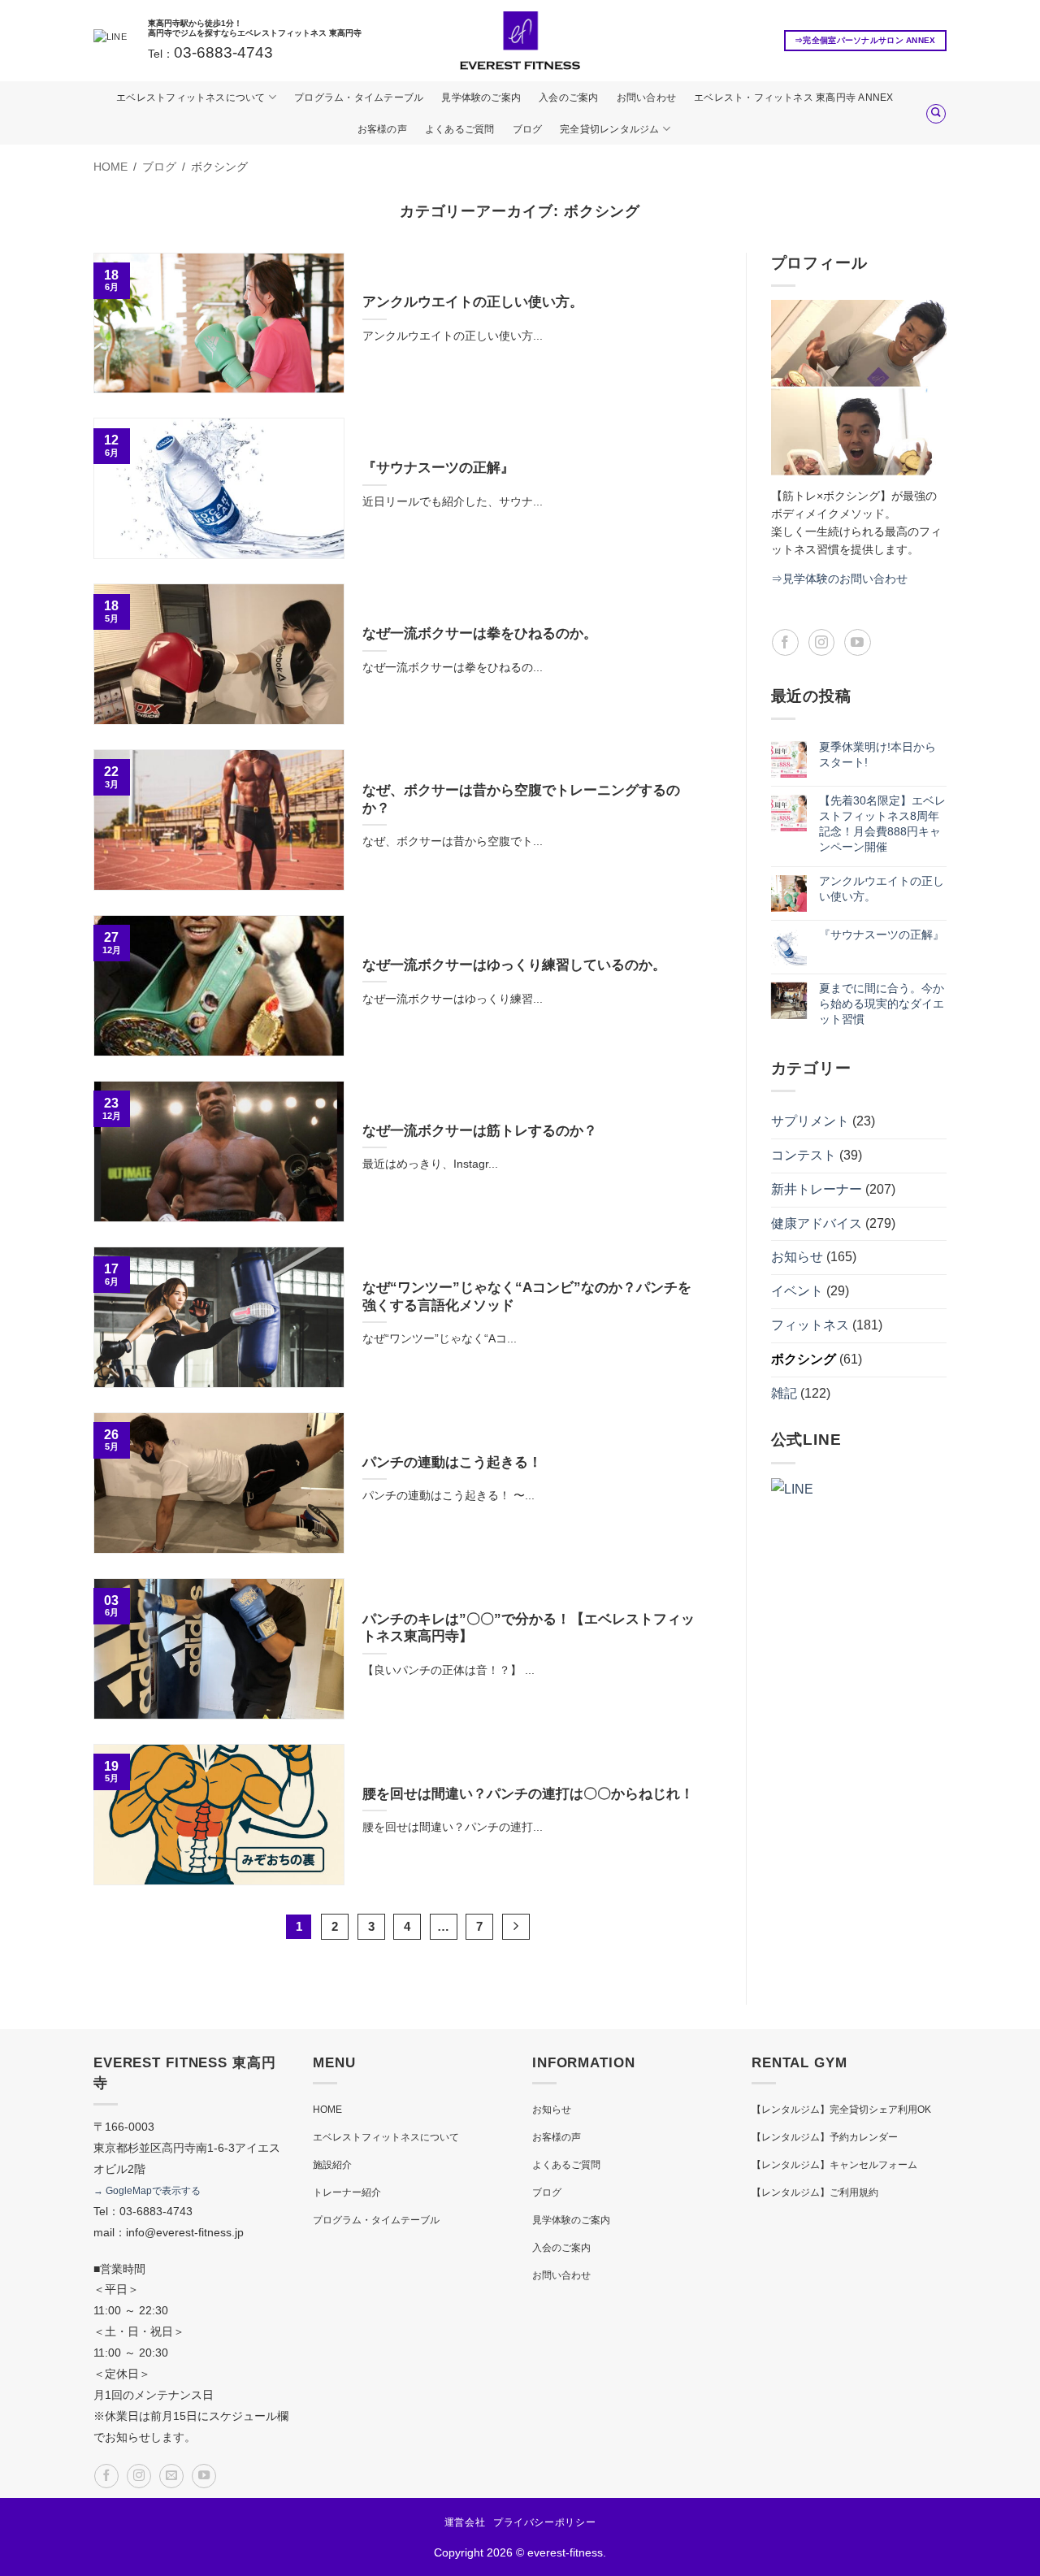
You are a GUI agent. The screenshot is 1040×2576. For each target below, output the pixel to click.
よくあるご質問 (460, 129)
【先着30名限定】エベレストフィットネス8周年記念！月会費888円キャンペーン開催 (882, 824)
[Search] (936, 114)
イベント (797, 1291)
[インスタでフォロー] (822, 642)
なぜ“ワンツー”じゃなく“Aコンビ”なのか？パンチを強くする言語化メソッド (527, 1297)
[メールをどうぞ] (171, 2476)
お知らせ (797, 1257)
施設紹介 (332, 2165)
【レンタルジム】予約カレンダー (825, 2137)
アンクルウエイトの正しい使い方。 (473, 302)
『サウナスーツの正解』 (438, 468)
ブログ (528, 129)
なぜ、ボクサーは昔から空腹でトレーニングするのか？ (521, 799)
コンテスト (804, 1155)
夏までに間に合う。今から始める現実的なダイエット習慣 (882, 1004)
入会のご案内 (568, 98)
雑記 (784, 1393)
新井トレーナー (817, 1189)
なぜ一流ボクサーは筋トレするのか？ (480, 1131)
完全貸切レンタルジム (609, 129)
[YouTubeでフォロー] (858, 642)
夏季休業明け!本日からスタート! (877, 755)
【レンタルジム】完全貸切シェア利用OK (841, 2110)
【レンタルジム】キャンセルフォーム (834, 2165)
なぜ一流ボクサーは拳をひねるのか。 (480, 633)
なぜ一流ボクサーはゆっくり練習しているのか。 (514, 965)
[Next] (516, 1927)
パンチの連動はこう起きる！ (452, 1462)
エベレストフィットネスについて (191, 98)
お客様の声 (382, 129)
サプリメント (810, 1121)
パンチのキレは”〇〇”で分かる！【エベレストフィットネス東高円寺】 (529, 1628)
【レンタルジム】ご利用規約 (815, 2192)
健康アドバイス (817, 1223)
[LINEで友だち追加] (110, 41)
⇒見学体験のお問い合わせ (839, 579)
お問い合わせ (646, 98)
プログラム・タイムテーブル (359, 98)
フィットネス (810, 1325)
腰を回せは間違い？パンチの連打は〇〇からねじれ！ (528, 1794)
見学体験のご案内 (481, 98)
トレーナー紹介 (347, 2192)
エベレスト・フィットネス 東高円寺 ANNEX (794, 98)
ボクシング (804, 1359)
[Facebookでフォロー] (785, 642)
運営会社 (465, 2522)
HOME (327, 2110)
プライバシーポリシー (544, 2522)
